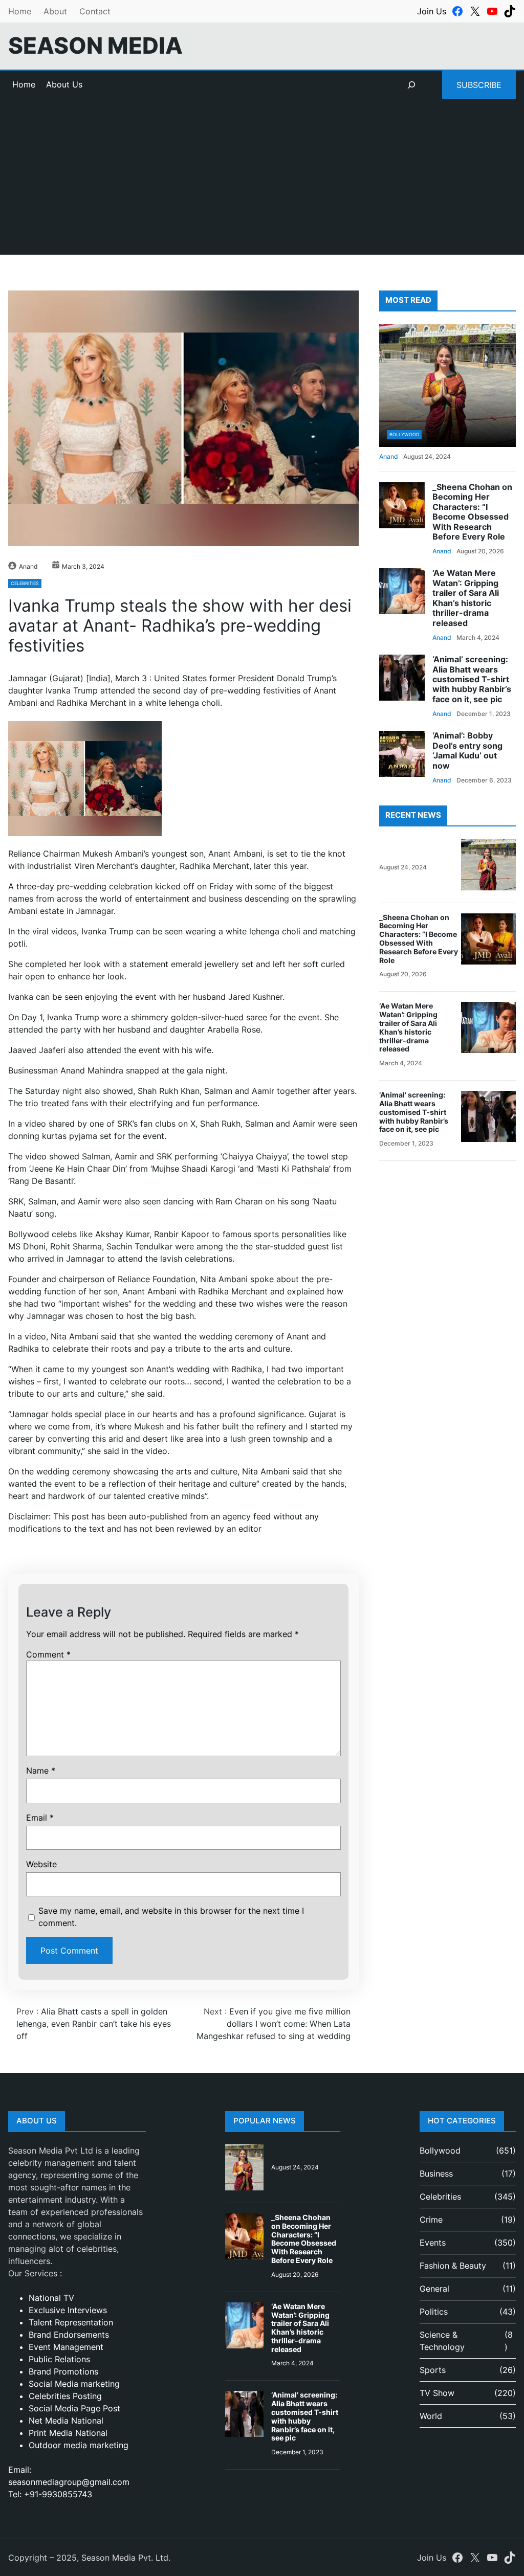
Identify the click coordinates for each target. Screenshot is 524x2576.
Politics (434, 2312)
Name (41, 1771)
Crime (431, 2220)
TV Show (437, 2393)
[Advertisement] (262, 183)
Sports (433, 2370)
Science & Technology (442, 2341)
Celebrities (25, 583)
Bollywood (404, 434)
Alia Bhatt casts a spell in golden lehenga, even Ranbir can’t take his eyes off (94, 2024)
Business (436, 2174)
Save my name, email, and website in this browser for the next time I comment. (171, 1917)
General (434, 2289)
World (431, 2416)
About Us (64, 84)
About (55, 11)
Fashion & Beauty (453, 2266)
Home (20, 11)
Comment (48, 1654)
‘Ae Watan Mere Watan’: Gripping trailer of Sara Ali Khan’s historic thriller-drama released (466, 598)
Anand (28, 566)
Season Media (95, 46)
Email (40, 1818)
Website (41, 1864)
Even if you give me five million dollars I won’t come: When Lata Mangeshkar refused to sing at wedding (274, 2024)
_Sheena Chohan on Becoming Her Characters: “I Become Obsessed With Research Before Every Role (472, 512)
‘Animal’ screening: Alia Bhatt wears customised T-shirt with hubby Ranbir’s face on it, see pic (472, 679)
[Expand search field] (411, 85)
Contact (95, 11)
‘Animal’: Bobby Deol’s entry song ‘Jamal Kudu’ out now (467, 751)
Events (433, 2243)
